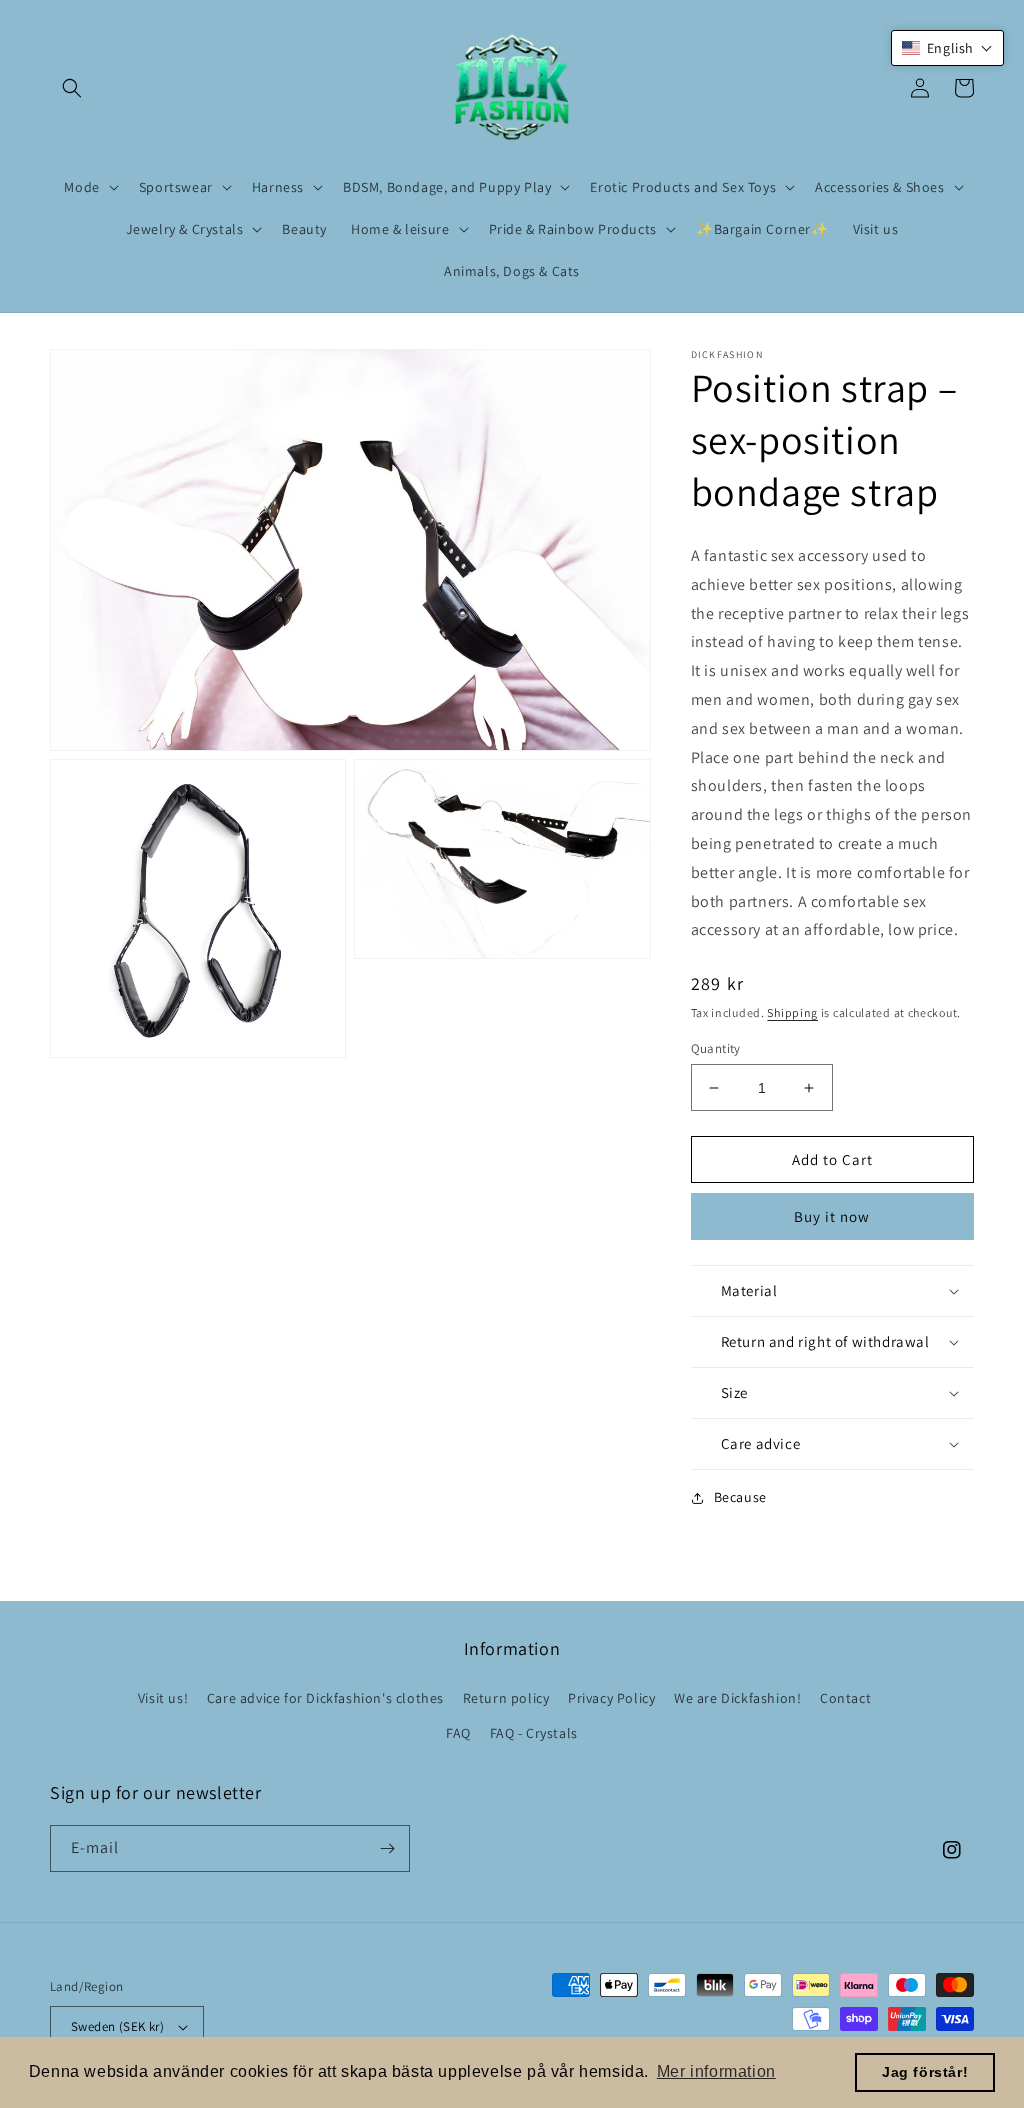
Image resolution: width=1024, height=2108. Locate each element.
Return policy (506, 1698)
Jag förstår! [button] (925, 2072)
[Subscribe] (387, 1848)
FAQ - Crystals (534, 1733)
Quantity (716, 1048)
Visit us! (163, 1698)
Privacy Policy (611, 1698)
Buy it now (832, 1216)
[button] (72, 88)
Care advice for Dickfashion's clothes (325, 1698)
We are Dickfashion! (737, 1698)
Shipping (792, 1012)
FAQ (458, 1733)
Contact (845, 1698)
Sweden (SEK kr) (117, 2026)
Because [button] (740, 1497)
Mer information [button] (716, 2071)
